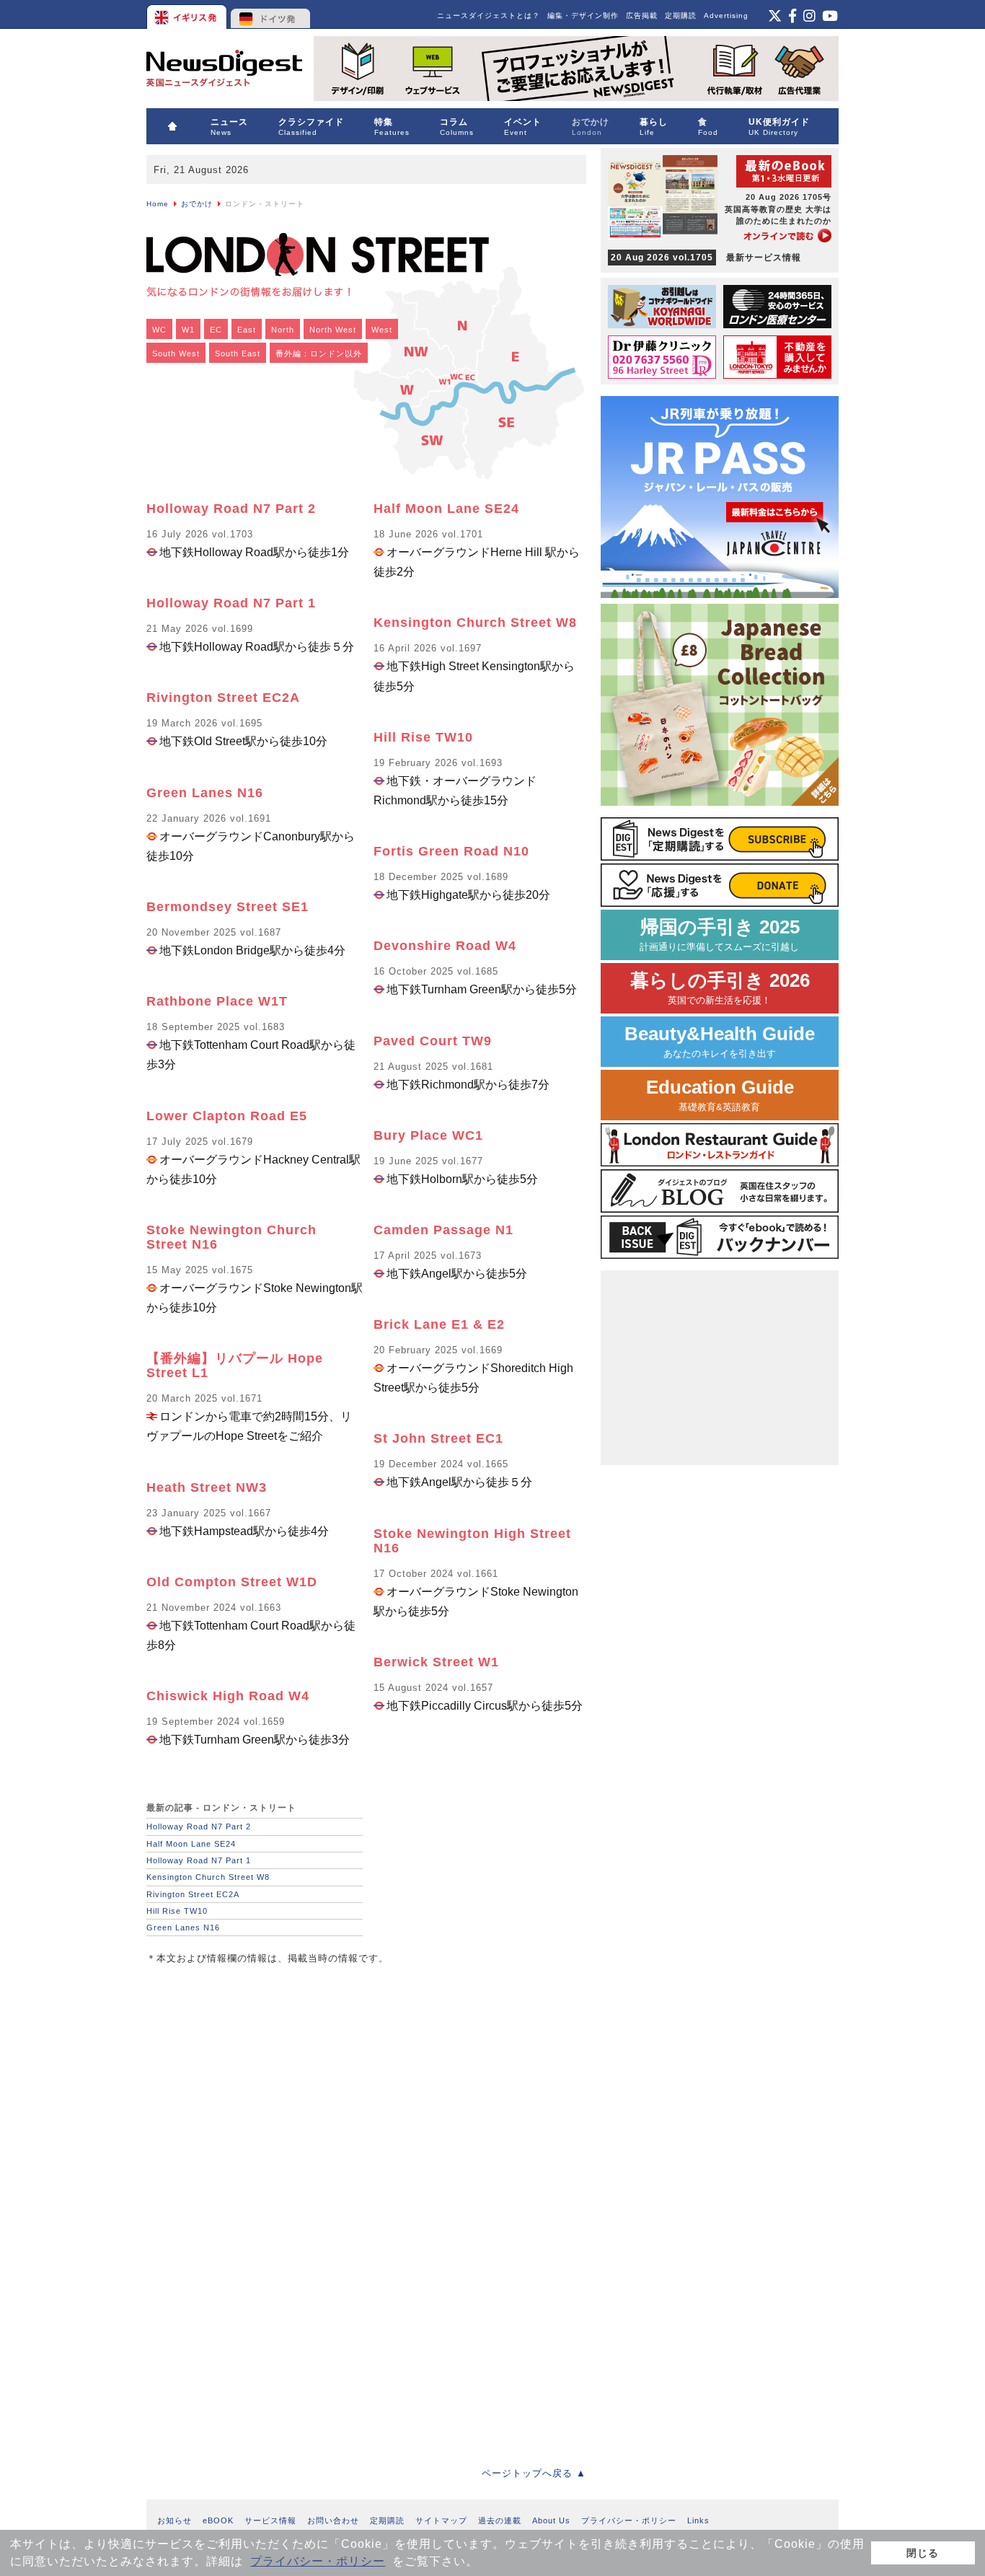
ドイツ (271, 14)
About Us (551, 2520)
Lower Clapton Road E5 (227, 1116)
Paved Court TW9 (433, 1041)
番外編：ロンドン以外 (319, 353)
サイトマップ (441, 2520)
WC (159, 330)
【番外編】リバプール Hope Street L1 (235, 1366)
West (382, 330)
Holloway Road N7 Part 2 (231, 509)
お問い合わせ (333, 2520)
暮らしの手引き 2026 (720, 988)
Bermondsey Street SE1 (228, 907)
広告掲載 (642, 16)
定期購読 (681, 16)
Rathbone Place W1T (217, 1001)
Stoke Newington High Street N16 (472, 1541)
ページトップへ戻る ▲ (534, 2473)
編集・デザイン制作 (583, 16)
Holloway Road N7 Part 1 (231, 603)
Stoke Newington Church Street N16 (231, 1237)
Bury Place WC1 (428, 1135)
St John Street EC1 (438, 1438)
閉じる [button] (923, 2553)
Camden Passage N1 (443, 1230)
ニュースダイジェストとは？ (489, 16)
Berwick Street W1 (436, 1662)
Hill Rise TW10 (423, 737)
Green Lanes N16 (205, 793)
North (283, 330)
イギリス (188, 14)
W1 (188, 330)
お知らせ (175, 2520)
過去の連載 (500, 2520)
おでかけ (197, 204)
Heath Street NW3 (207, 1487)
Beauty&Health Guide (720, 1041)
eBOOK (218, 2520)
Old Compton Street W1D (232, 1582)
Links (698, 2520)
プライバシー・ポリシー (318, 2561)
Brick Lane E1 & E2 (439, 1324)
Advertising (726, 16)
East (247, 330)
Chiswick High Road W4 (228, 1696)
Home (158, 204)
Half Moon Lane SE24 (446, 509)
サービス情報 (270, 2520)
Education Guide (720, 1095)
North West (333, 330)
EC (216, 330)
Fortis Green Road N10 (451, 851)
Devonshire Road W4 (445, 946)
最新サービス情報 (706, 258)
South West (176, 353)
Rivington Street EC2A (223, 698)
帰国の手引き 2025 (720, 935)
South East (238, 353)
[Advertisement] (255, 2075)
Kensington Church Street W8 (475, 623)
